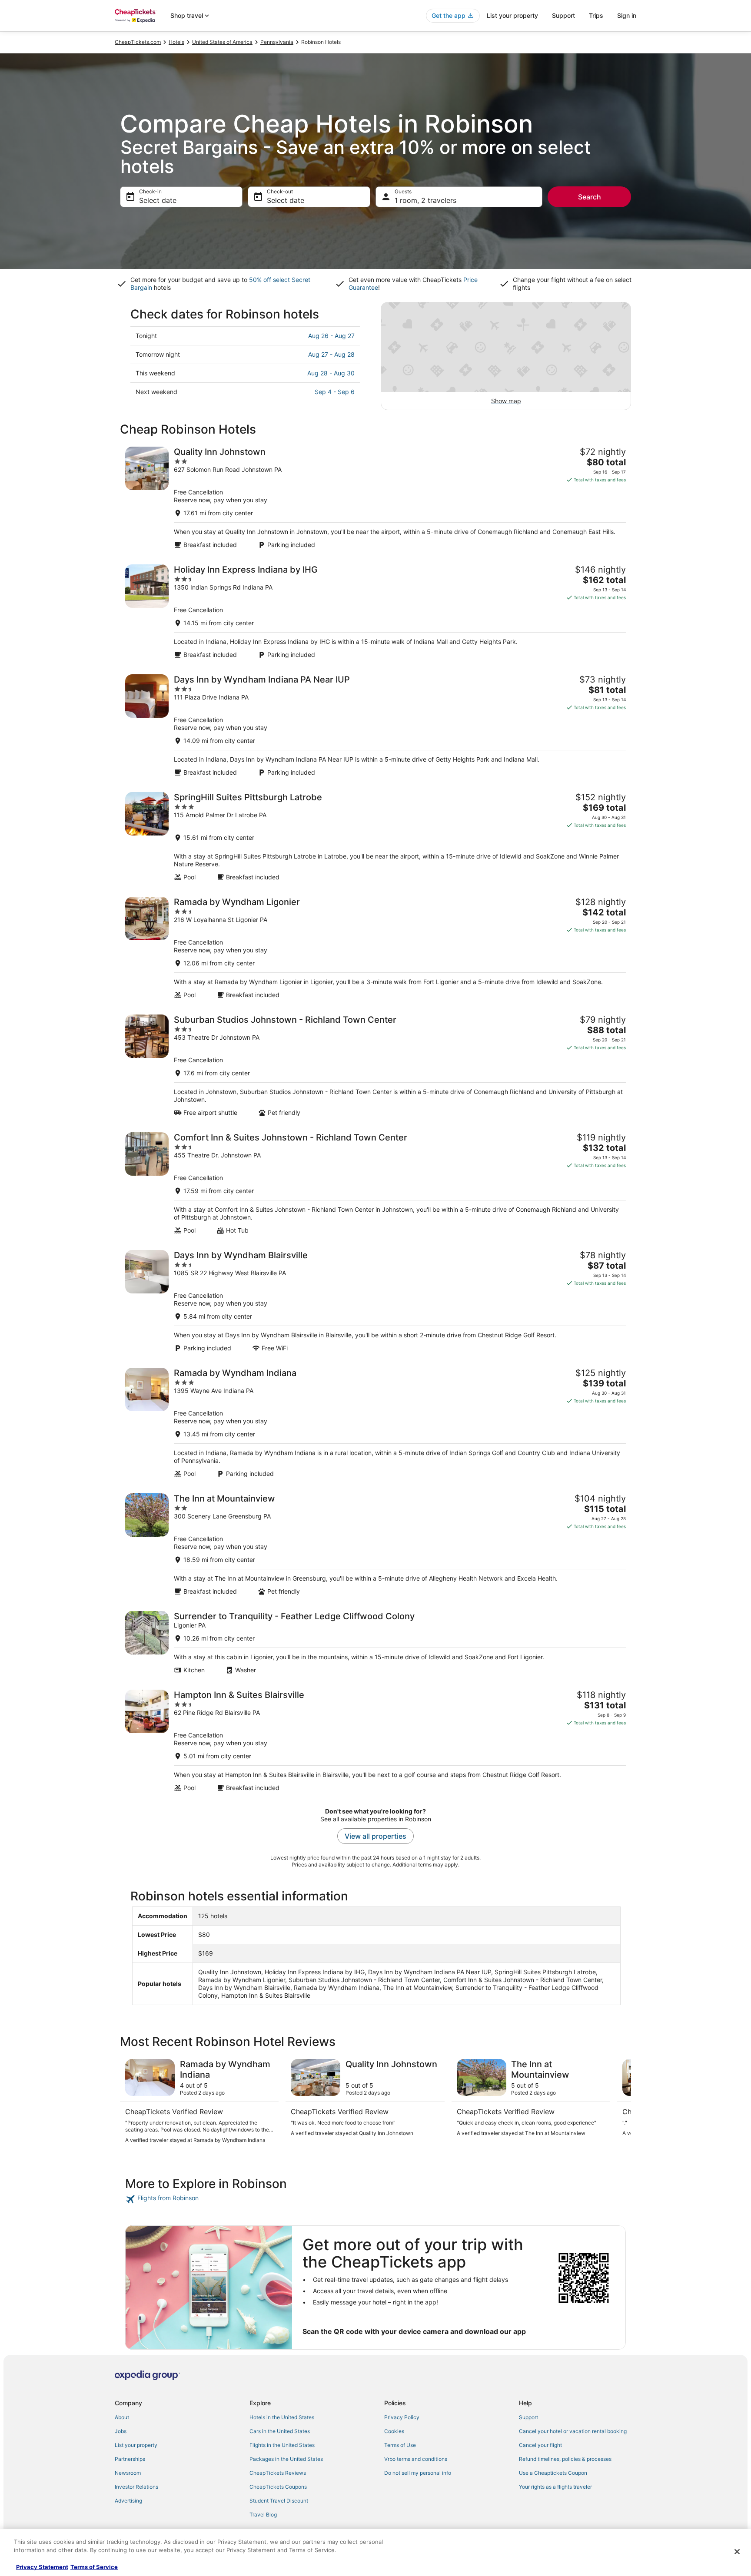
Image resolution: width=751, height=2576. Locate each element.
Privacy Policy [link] (402, 2417)
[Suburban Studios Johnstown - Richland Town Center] (375, 1066)
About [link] (122, 2417)
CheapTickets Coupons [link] (278, 2487)
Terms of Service (94, 2567)
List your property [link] (136, 2445)
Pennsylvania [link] (277, 42)
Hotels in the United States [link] (282, 2417)
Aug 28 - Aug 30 (331, 373)
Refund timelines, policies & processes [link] (565, 2459)
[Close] (737, 2552)
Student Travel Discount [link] (279, 2501)
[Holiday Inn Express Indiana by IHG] (375, 612)
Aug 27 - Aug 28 (331, 354)
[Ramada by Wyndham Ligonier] (375, 948)
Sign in (627, 15)
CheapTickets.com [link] (138, 42)
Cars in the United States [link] (280, 2431)
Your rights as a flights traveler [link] (555, 2487)
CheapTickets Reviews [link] (278, 2473)
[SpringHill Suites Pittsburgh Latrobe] (375, 837)
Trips (596, 15)
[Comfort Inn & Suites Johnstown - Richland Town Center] (375, 1183)
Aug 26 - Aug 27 (331, 336)
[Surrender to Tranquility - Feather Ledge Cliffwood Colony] (375, 1643)
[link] (187, 2199)
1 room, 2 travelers (425, 200)
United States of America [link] (222, 42)
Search (590, 197)
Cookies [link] (394, 2431)
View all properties (375, 1836)
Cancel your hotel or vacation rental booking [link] (573, 2431)
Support (563, 15)
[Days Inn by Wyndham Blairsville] (375, 1301)
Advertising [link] (128, 2501)
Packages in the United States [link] (286, 2459)
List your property (512, 15)
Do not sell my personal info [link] (418, 2473)
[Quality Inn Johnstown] (375, 498)
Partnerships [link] (130, 2459)
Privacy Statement (42, 2567)
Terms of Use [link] (400, 2445)
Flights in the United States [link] (282, 2445)
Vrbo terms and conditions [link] (416, 2459)
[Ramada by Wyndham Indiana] (375, 1423)
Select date (158, 200)
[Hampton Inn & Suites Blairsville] (375, 1741)
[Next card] (621, 2105)
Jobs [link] (121, 2431)
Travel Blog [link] (263, 2515)
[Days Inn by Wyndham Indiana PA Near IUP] (375, 725)
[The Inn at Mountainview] (375, 1544)
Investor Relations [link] (136, 2487)
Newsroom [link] (128, 2473)
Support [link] (528, 2417)
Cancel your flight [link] (540, 2445)
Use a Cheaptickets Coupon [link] (553, 2473)
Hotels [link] (176, 42)
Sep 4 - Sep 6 (335, 392)
